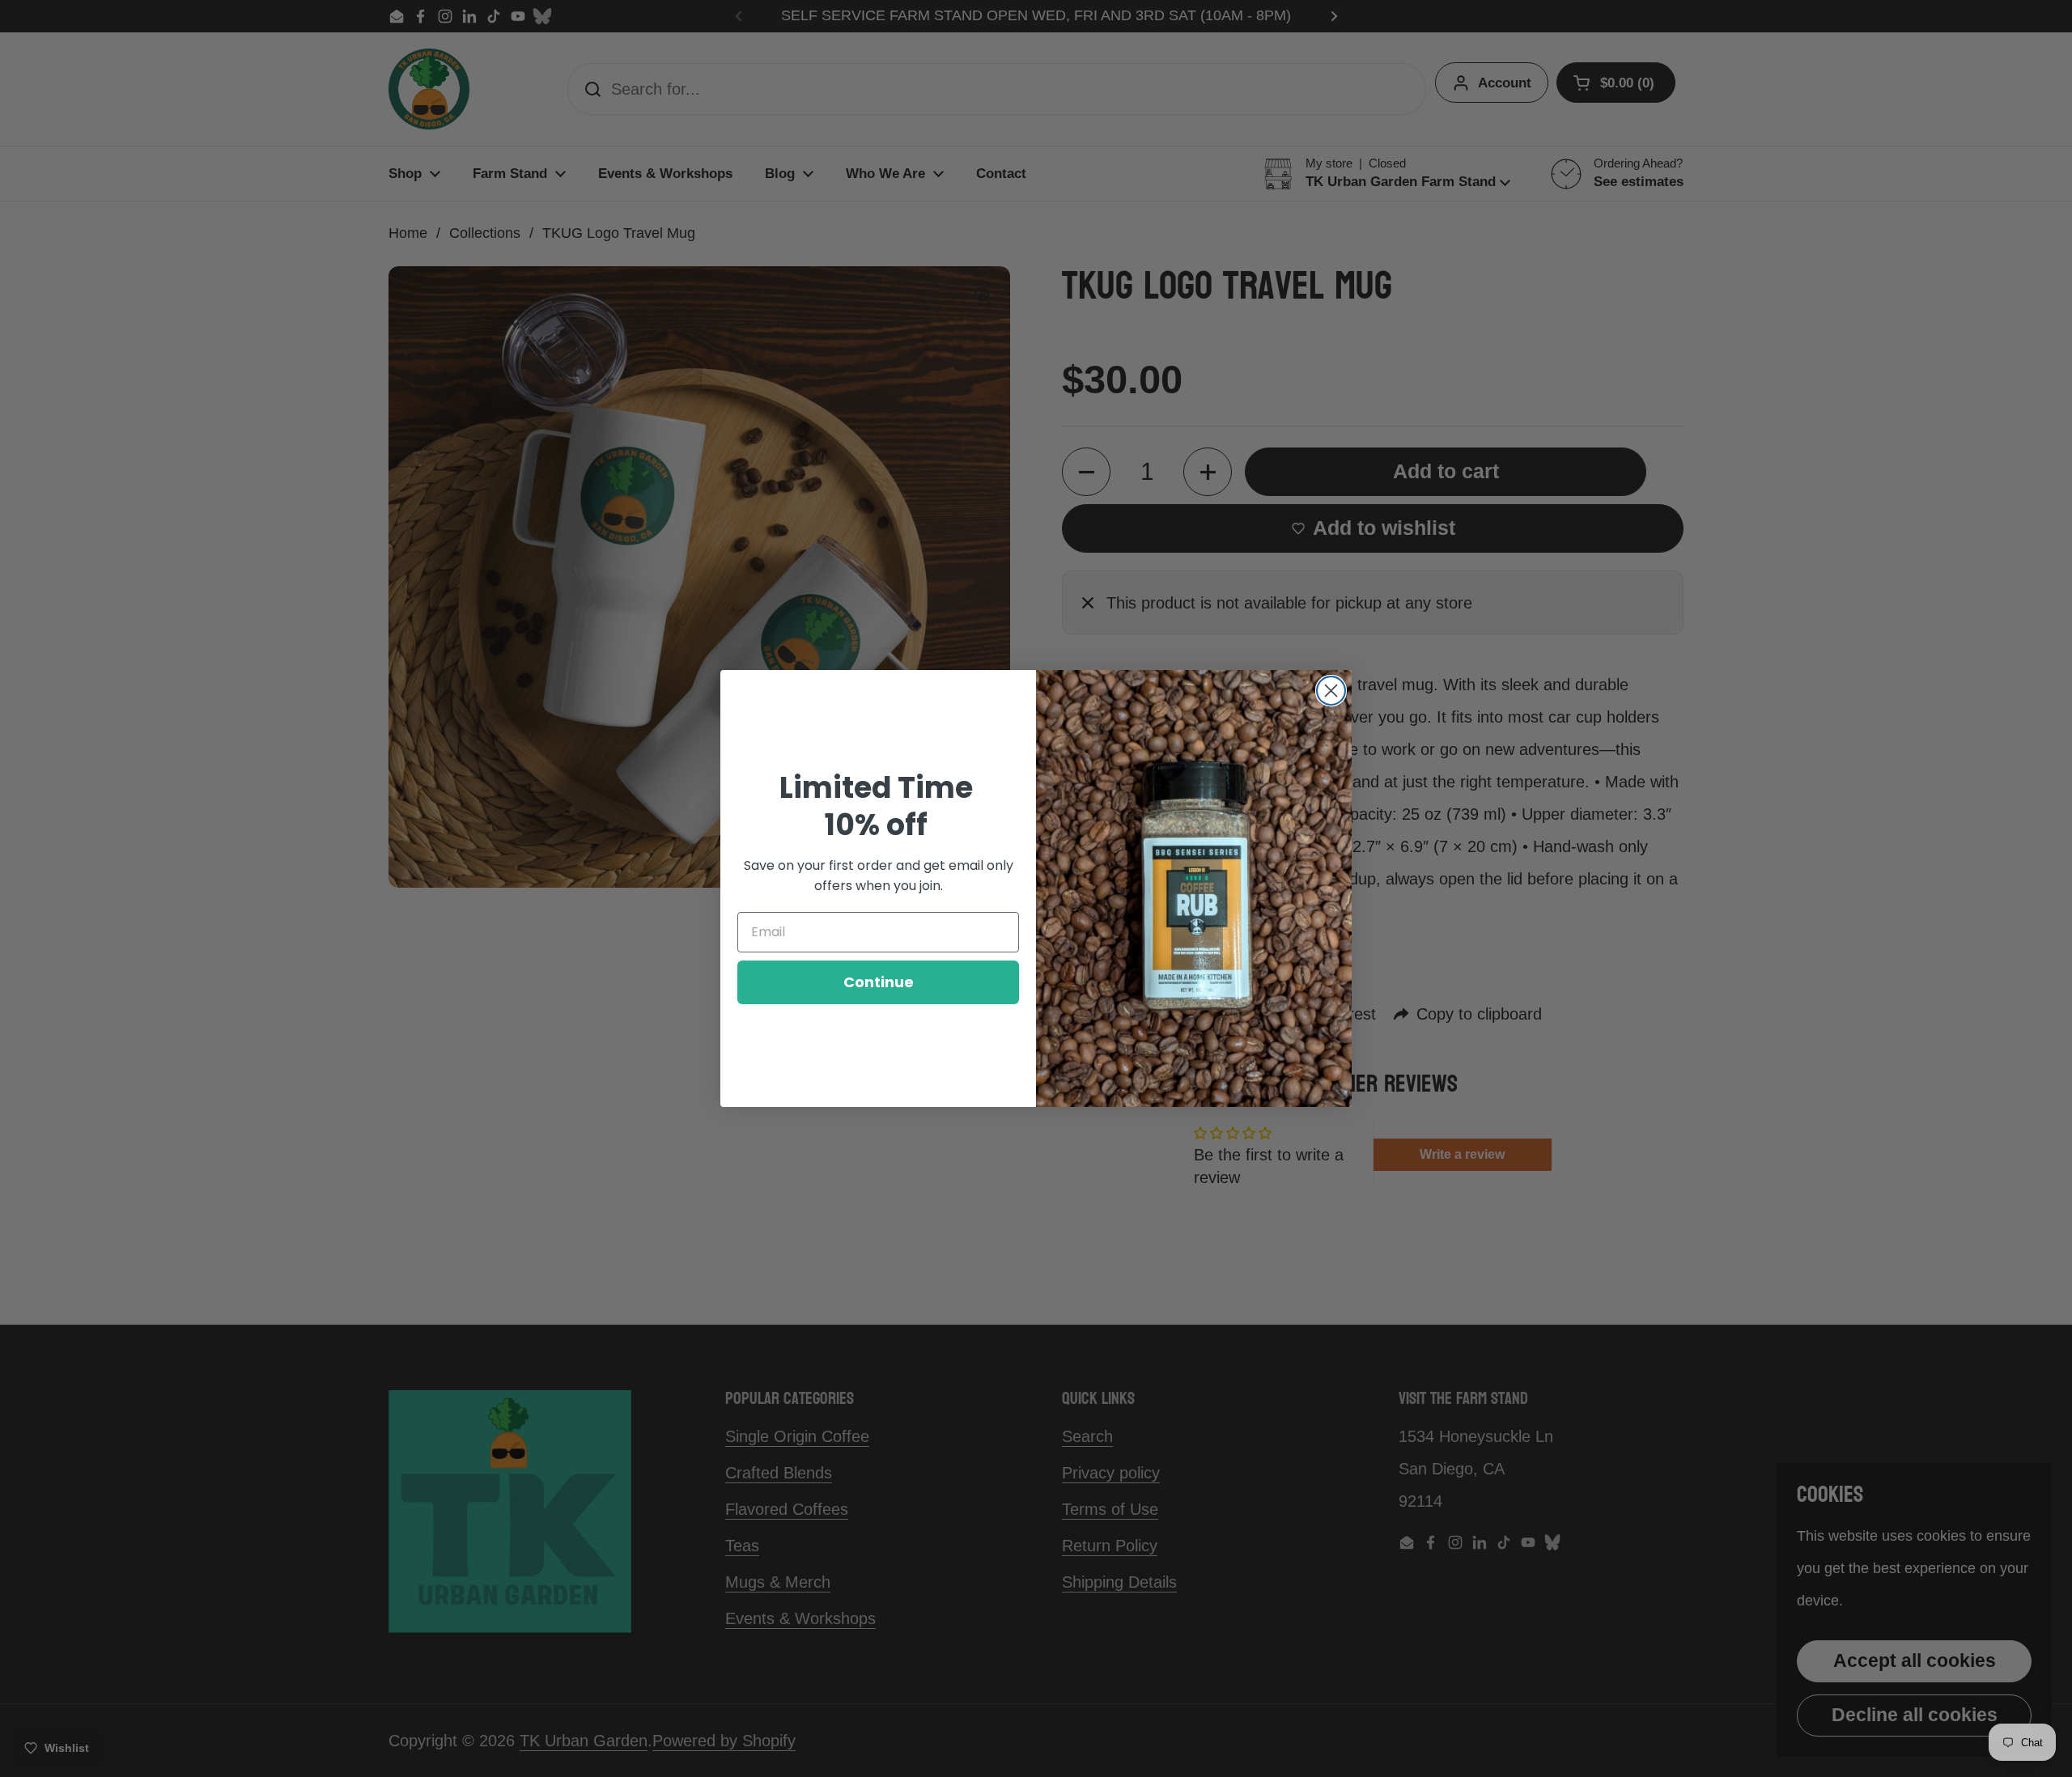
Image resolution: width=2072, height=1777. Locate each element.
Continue (879, 982)
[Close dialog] (1331, 691)
